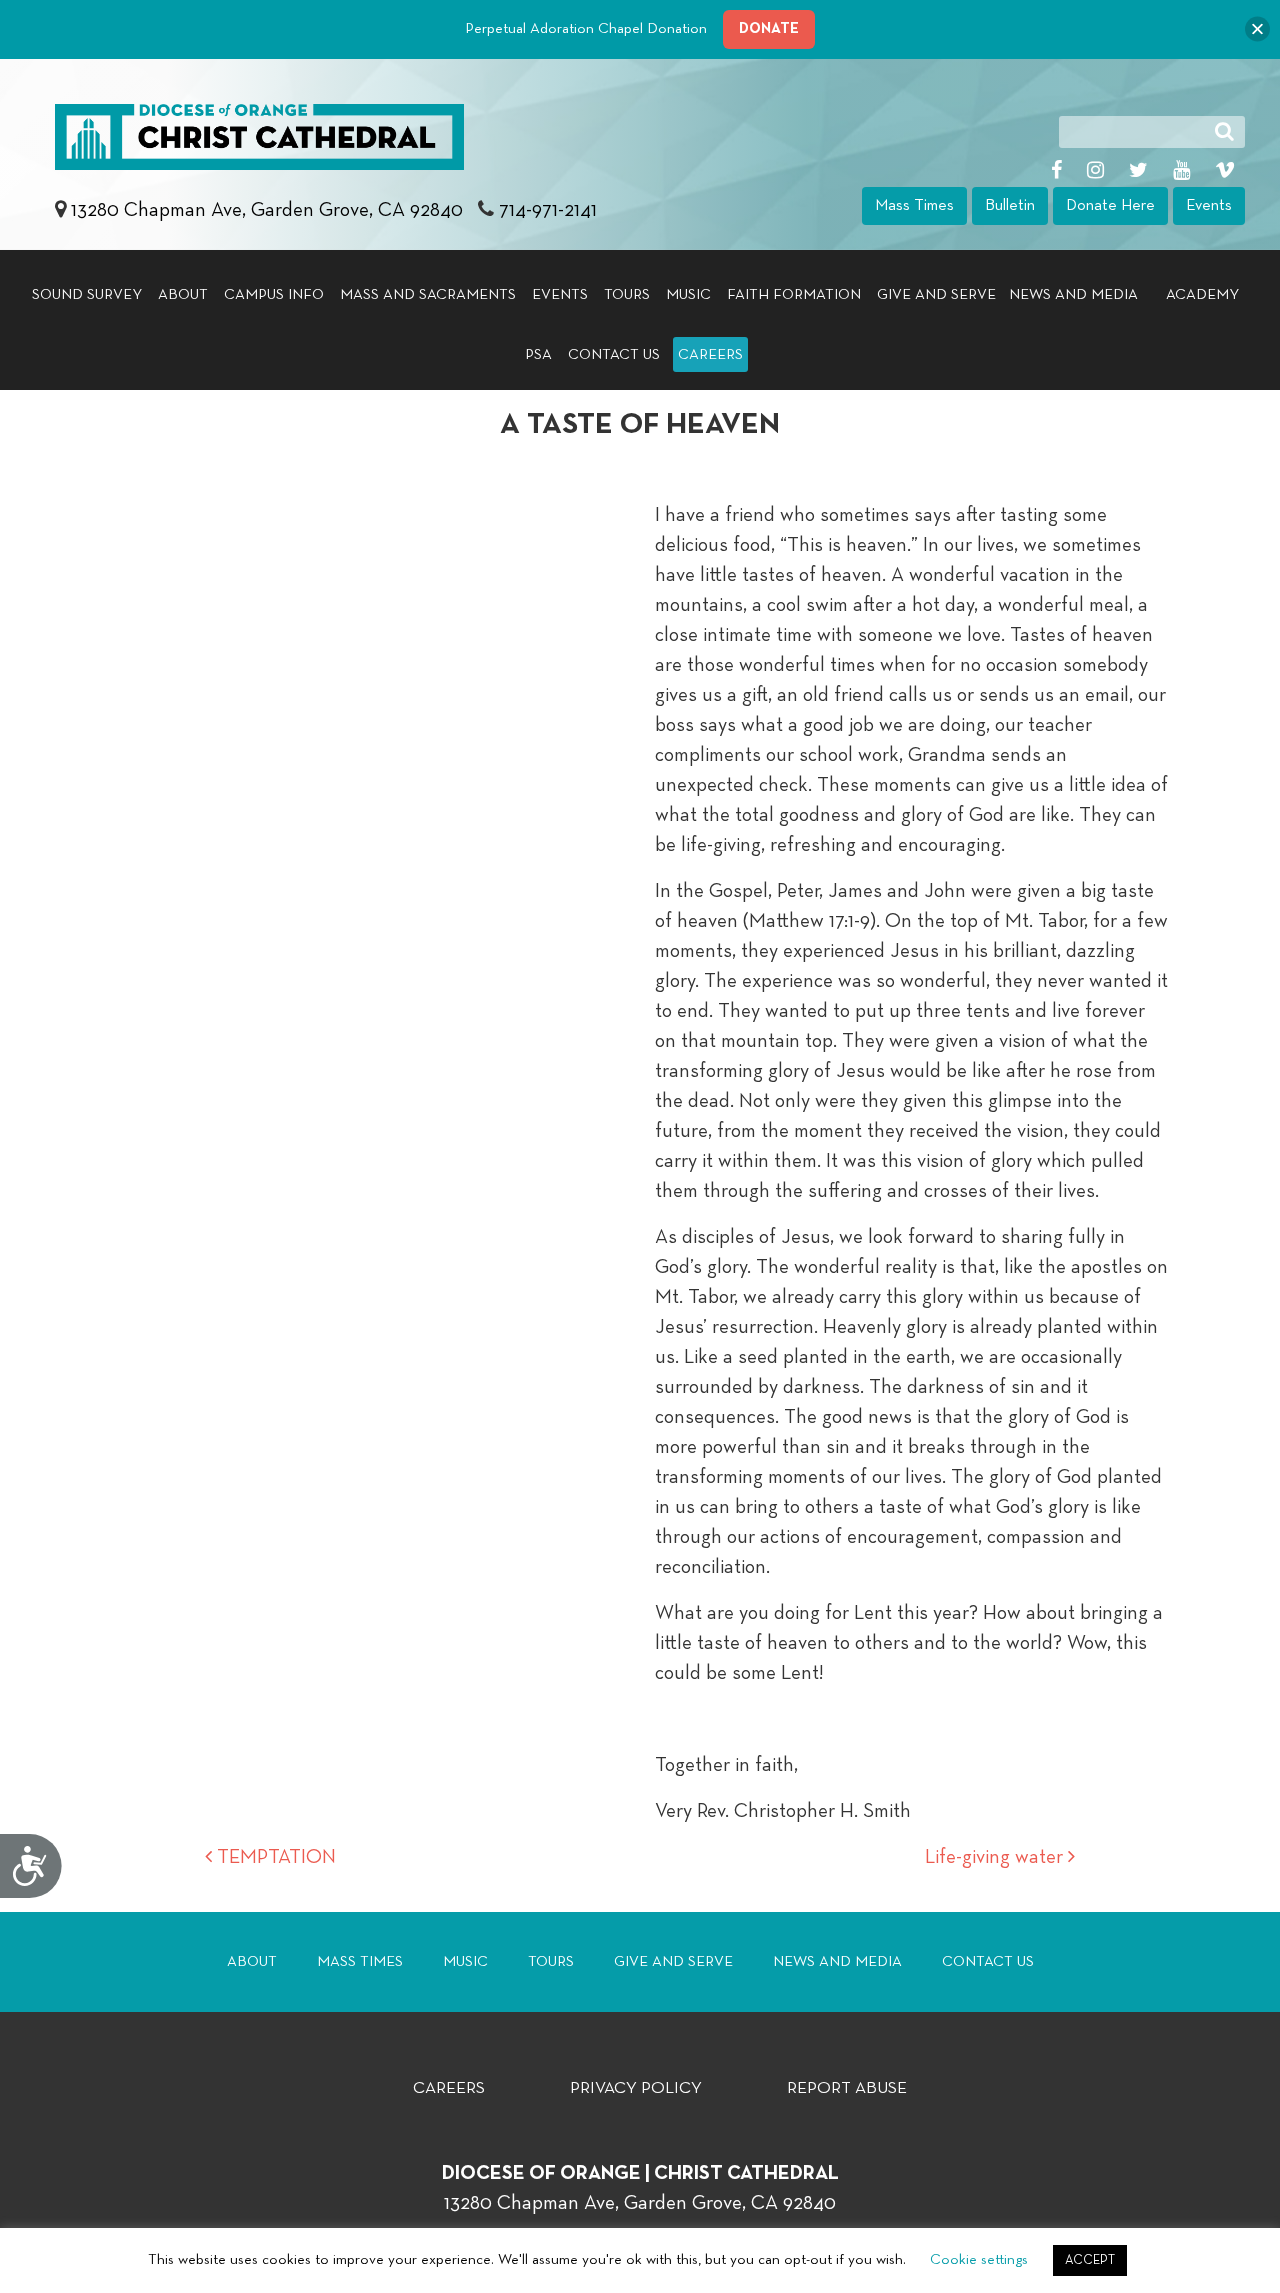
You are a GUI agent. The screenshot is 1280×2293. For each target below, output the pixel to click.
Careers (710, 354)
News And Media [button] (1073, 294)
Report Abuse (847, 2088)
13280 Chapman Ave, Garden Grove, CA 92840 (269, 210)
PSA (538, 354)
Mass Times (360, 1961)
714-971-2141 (548, 210)
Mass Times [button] (914, 206)
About (252, 1961)
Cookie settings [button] (979, 2259)
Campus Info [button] (274, 294)
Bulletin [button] (1010, 206)
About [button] (183, 294)
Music (688, 294)
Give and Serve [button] (936, 294)
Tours (627, 294)
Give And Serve (673, 1961)
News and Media (837, 1961)
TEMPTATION (274, 1857)
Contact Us (614, 354)
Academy (1202, 294)
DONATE (769, 28)
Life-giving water (996, 1857)
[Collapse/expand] (1257, 29)
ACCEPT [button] (1090, 2260)
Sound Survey (87, 294)
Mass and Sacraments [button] (428, 294)
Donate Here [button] (1110, 206)
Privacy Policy (636, 2088)
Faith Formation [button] (794, 294)
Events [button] (1209, 206)
